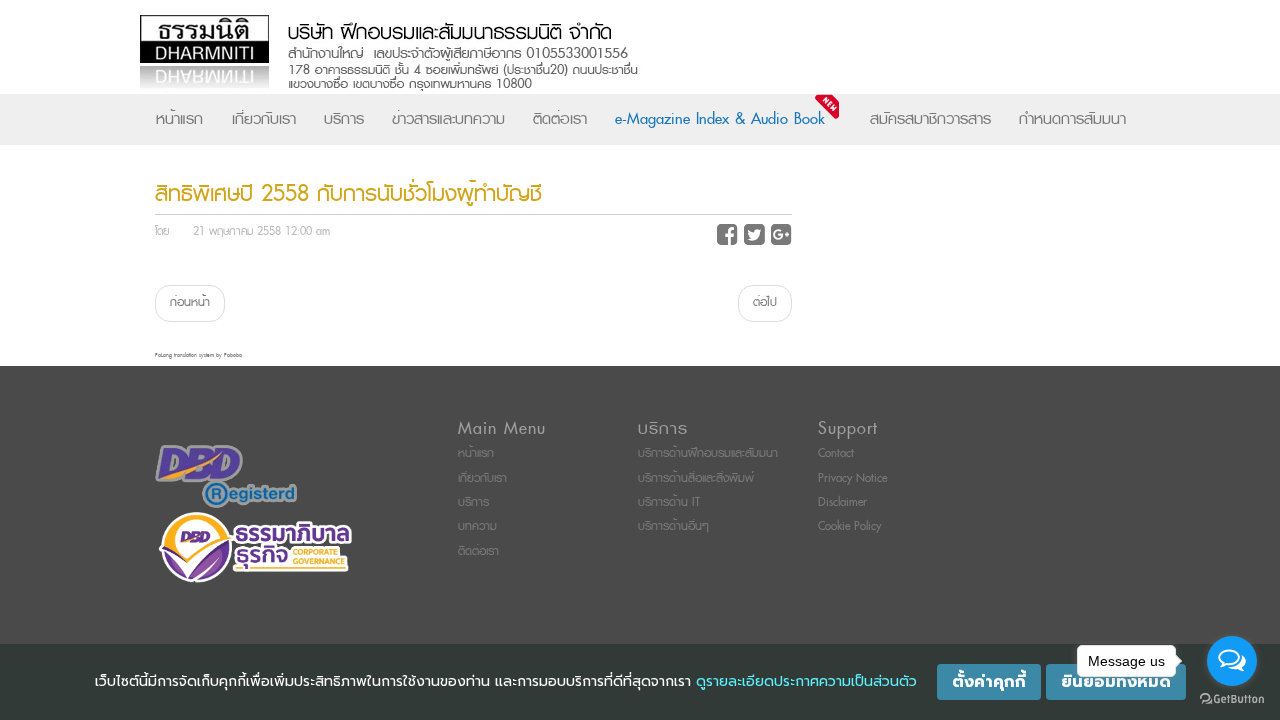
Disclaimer (842, 502)
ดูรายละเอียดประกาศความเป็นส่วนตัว (806, 681)
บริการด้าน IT (669, 502)
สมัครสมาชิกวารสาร (930, 119)
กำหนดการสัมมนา (1072, 119)
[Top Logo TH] (598, 54)
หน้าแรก (179, 119)
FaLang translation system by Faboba (198, 355)
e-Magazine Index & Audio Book (720, 119)
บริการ (344, 119)
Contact (836, 453)
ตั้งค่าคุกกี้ (989, 682)
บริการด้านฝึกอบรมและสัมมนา (708, 453)
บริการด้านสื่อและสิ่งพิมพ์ (696, 478)
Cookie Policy (849, 526)
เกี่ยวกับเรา (264, 119)
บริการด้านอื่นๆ (673, 526)
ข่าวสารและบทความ (448, 119)
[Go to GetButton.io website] (1232, 699)
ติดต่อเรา (560, 119)
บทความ (477, 526)
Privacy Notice (852, 478)
